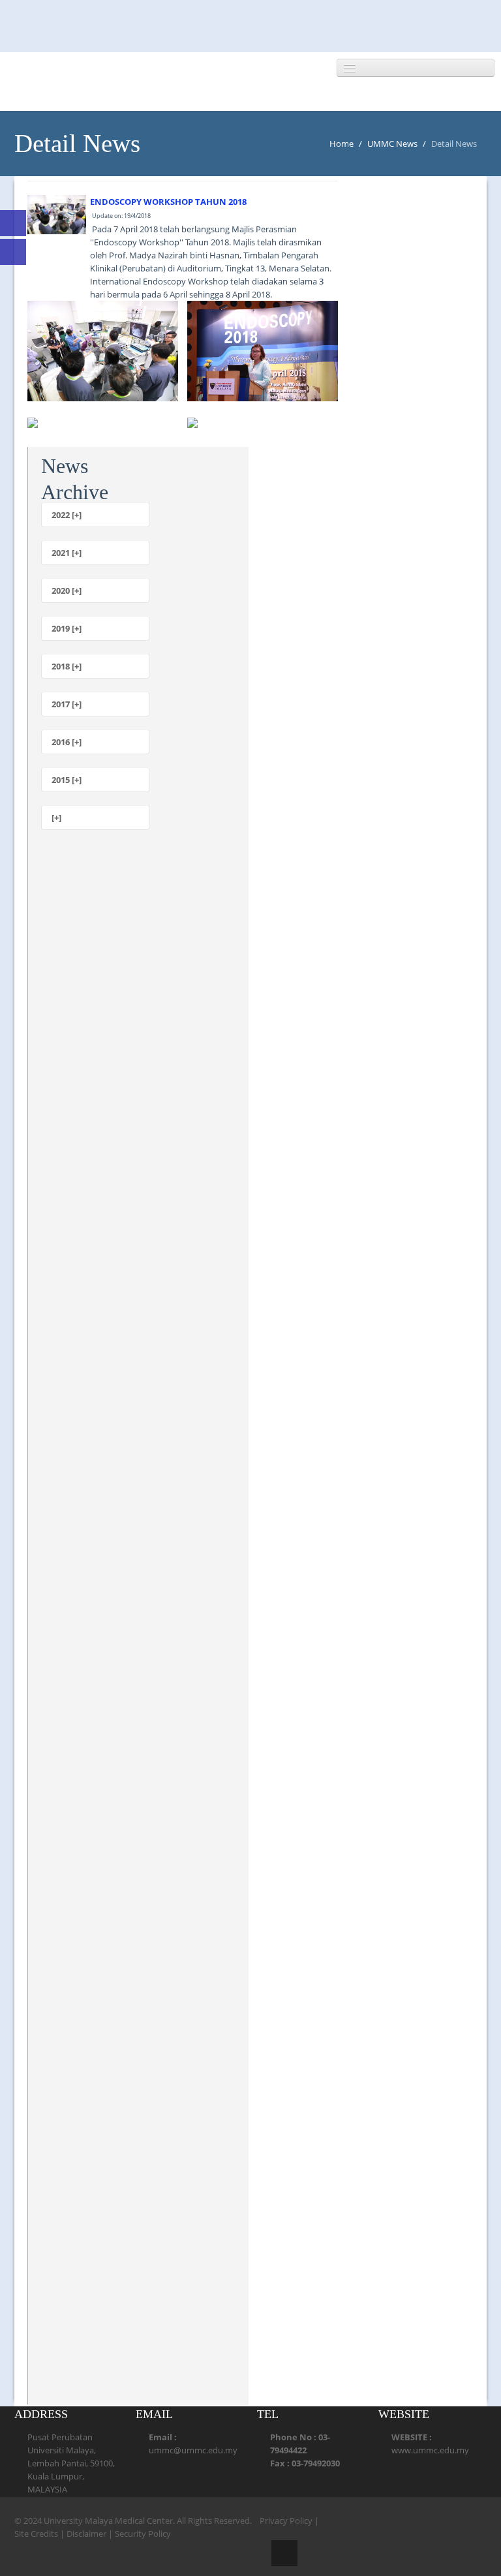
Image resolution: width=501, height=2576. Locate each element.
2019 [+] (67, 628)
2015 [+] (67, 780)
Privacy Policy (286, 2521)
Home (342, 144)
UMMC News (392, 144)
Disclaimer (86, 2534)
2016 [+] (67, 742)
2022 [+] (67, 515)
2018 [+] (67, 666)
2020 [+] (67, 590)
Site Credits (36, 2534)
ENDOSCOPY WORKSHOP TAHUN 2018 (168, 202)
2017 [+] (67, 704)
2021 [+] (67, 553)
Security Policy (143, 2534)
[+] (56, 818)
